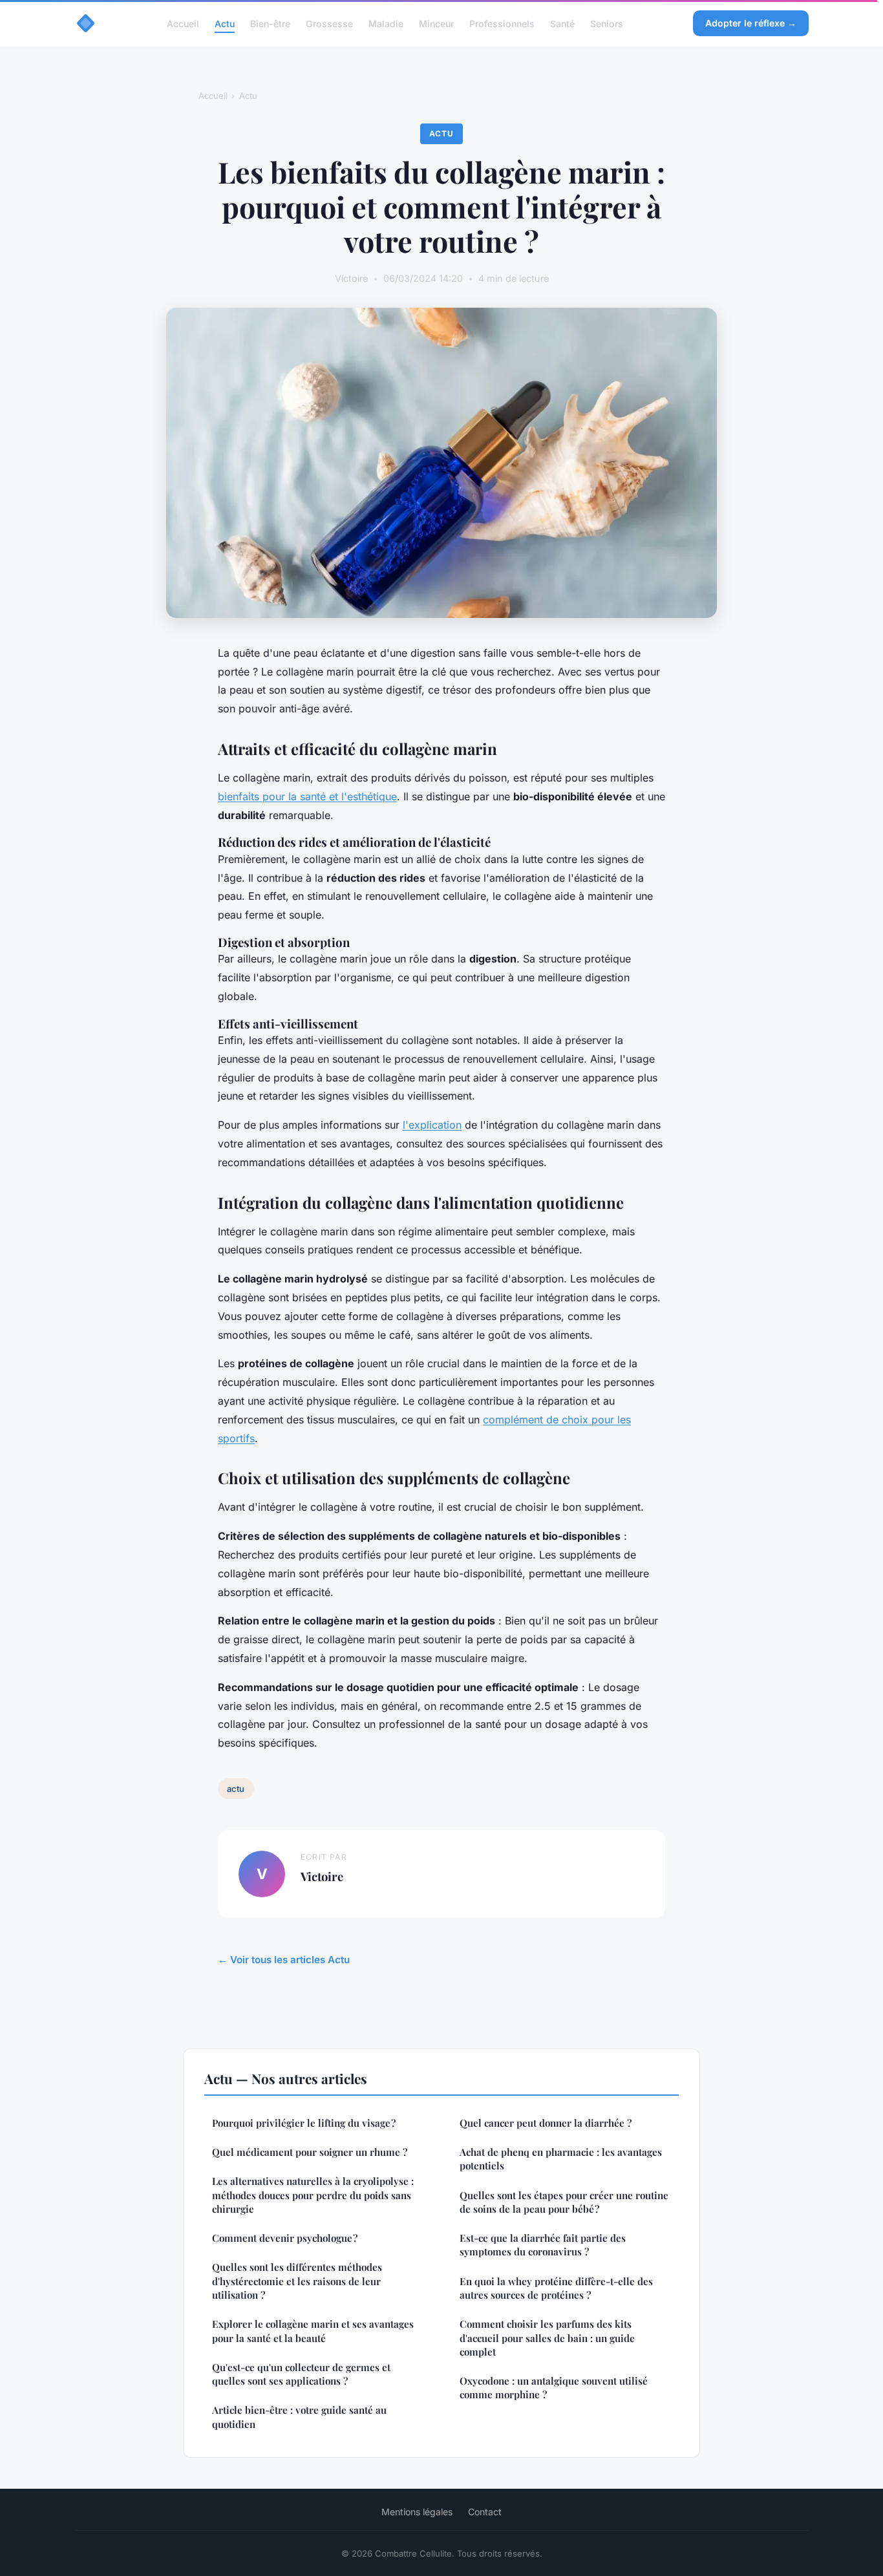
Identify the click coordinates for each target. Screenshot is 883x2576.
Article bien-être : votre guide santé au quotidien (299, 2417)
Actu (225, 23)
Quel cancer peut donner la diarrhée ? (546, 2123)
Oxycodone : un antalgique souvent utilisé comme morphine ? (554, 2388)
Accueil (183, 23)
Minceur (436, 23)
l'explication (432, 1125)
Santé (562, 23)
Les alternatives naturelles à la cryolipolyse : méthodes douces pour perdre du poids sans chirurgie (313, 2195)
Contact (485, 2512)
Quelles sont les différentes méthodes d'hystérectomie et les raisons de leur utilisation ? (297, 2281)
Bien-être (270, 23)
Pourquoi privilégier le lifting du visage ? (304, 2123)
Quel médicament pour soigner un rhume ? (310, 2152)
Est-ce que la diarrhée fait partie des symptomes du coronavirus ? (543, 2245)
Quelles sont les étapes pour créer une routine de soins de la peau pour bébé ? (564, 2202)
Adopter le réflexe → (751, 23)
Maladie (386, 23)
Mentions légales (417, 2512)
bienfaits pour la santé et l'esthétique (307, 796)
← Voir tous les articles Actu (284, 1960)
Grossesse (329, 23)
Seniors (607, 23)
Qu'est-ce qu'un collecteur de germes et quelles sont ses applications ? (301, 2374)
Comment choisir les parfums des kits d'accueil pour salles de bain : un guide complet (547, 2338)
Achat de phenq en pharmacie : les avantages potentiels (561, 2159)
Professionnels (502, 23)
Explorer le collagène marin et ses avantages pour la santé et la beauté (313, 2331)
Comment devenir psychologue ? (285, 2238)
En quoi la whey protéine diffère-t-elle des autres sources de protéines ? (556, 2288)
